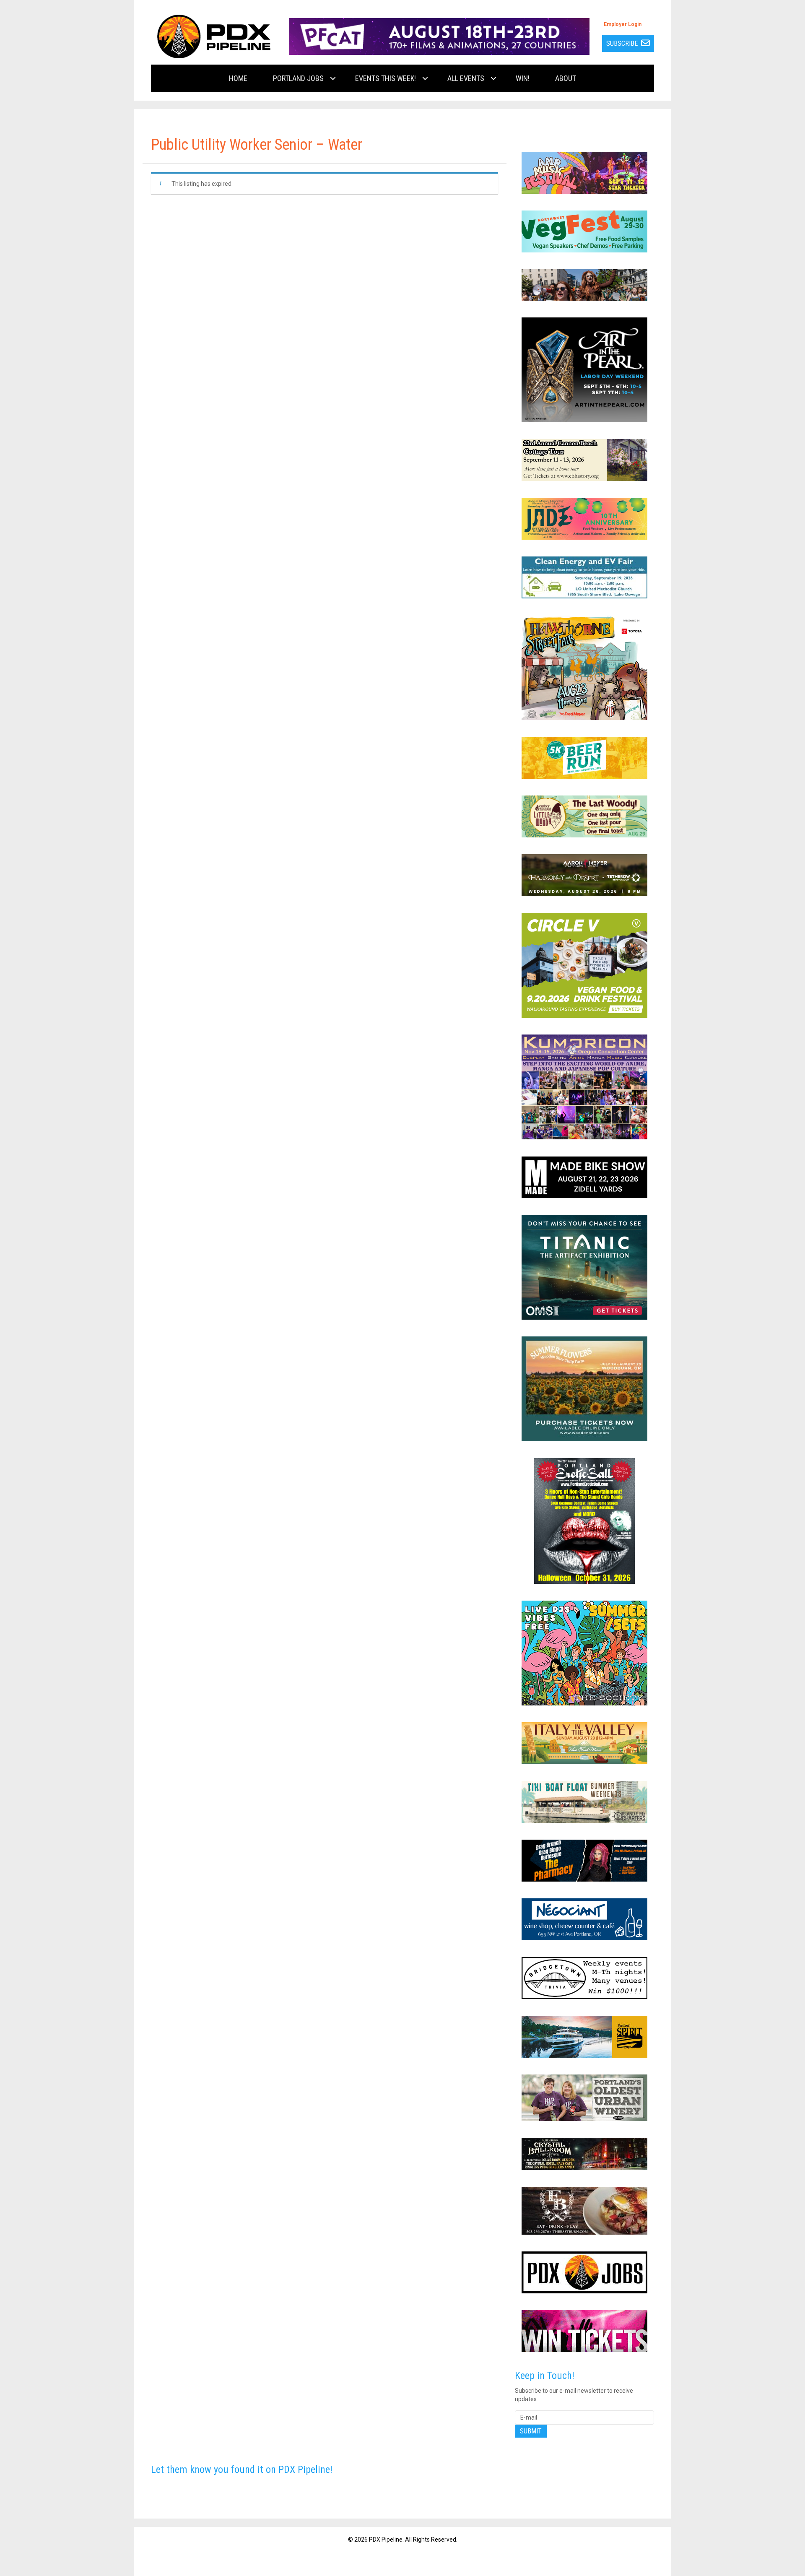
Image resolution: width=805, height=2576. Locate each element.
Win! (523, 78)
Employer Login (623, 24)
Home (238, 78)
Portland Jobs (298, 78)
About (566, 78)
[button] (333, 78)
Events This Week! (386, 78)
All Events (466, 78)
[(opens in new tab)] (439, 36)
